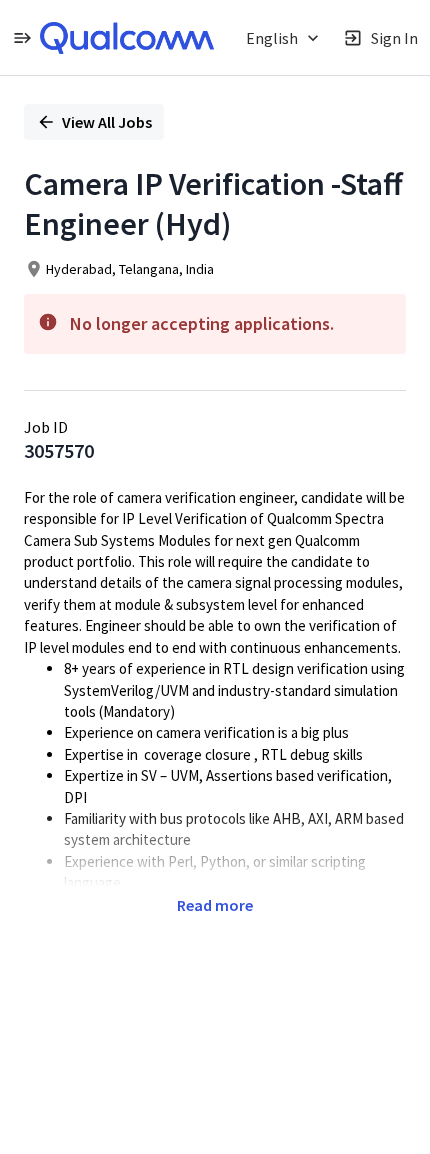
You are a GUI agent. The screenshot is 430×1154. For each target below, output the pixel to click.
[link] (127, 38)
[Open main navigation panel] (22, 37)
